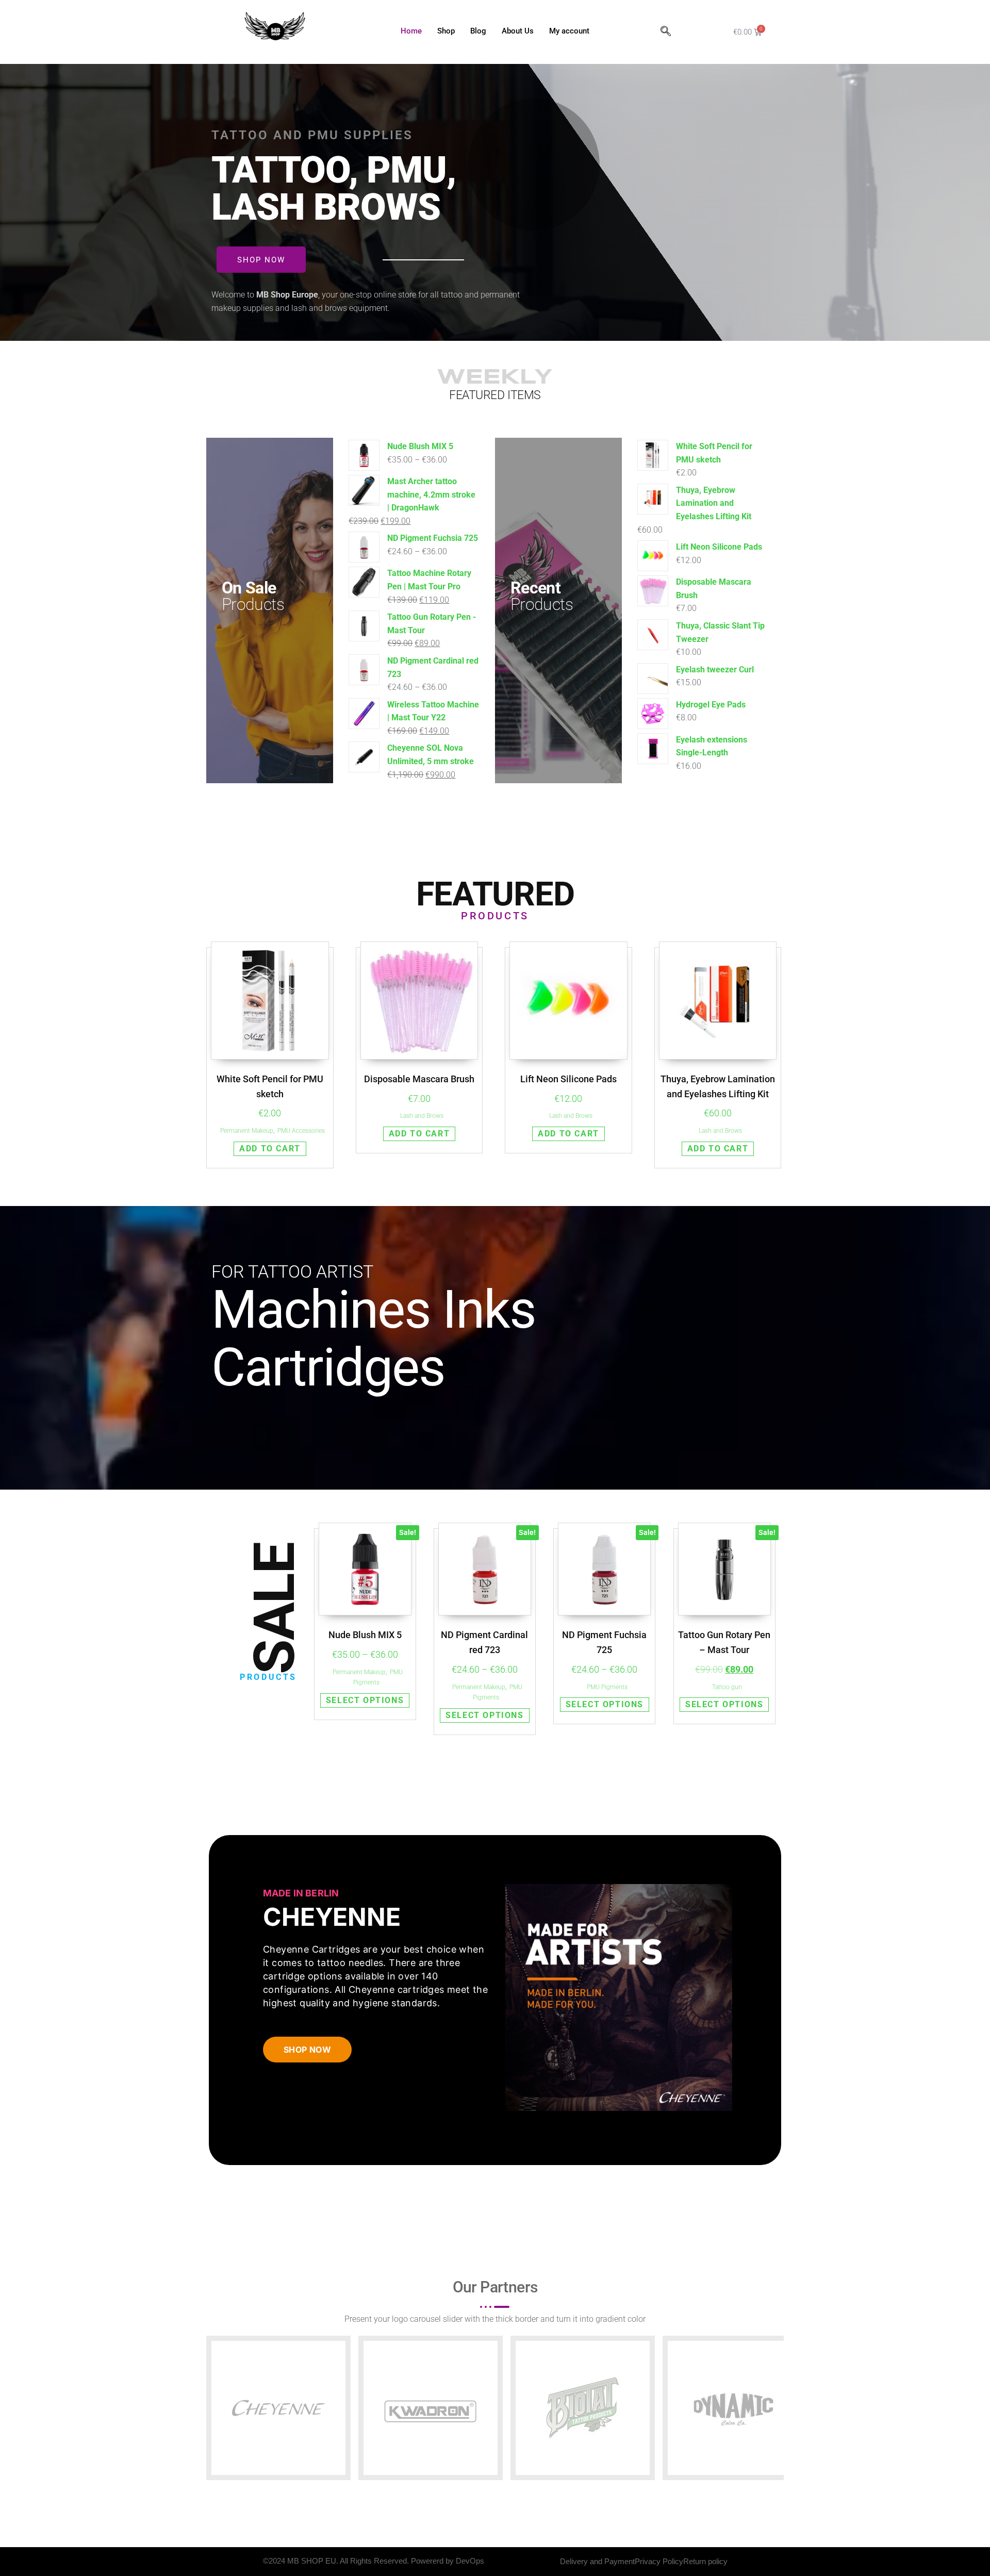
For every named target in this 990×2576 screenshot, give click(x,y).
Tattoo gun (727, 1687)
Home (411, 31)
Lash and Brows (422, 1116)
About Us (518, 31)
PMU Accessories (301, 1131)
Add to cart (270, 1149)
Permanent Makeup (247, 1131)
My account (569, 31)
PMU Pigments (607, 1687)
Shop (446, 31)
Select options (365, 1700)
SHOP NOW (307, 2050)
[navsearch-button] (666, 32)
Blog (478, 31)
